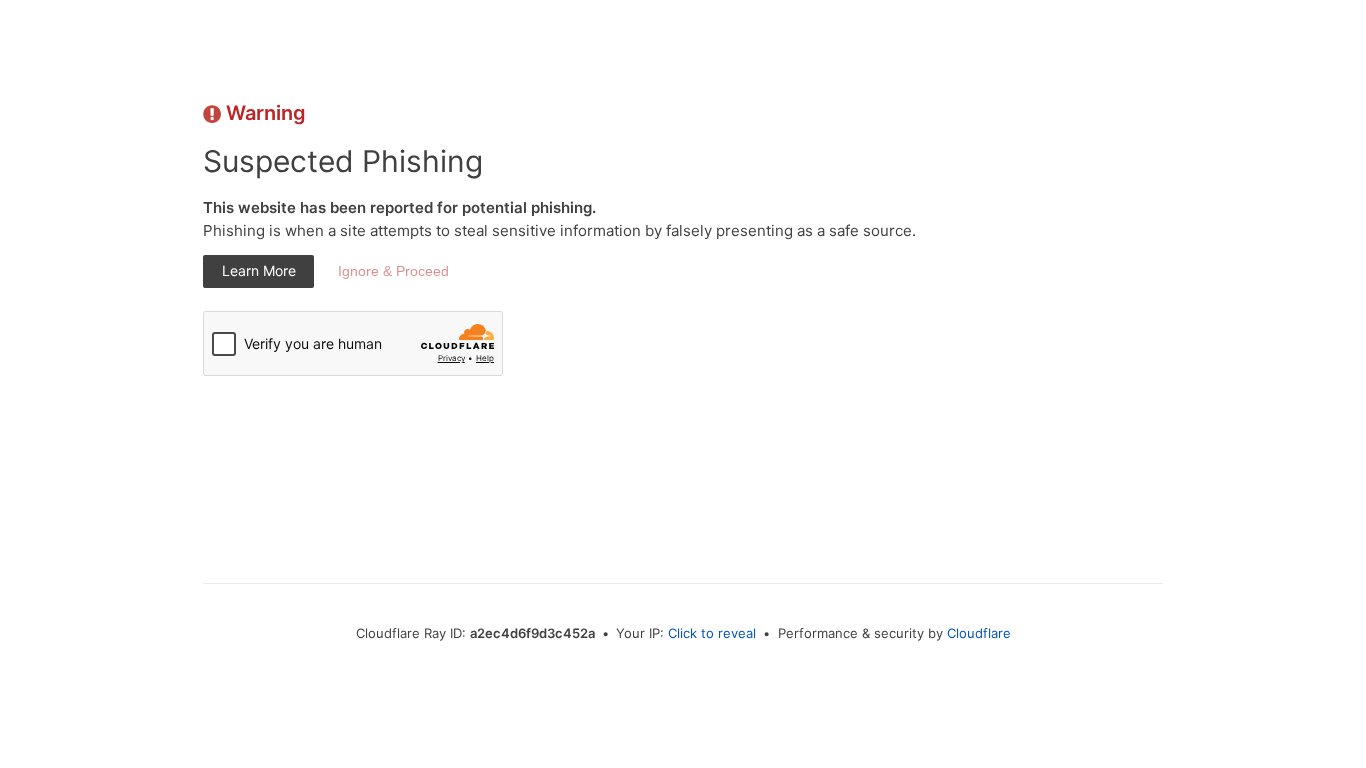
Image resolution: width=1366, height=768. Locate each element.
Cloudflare (979, 633)
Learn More (259, 270)
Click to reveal (712, 633)
